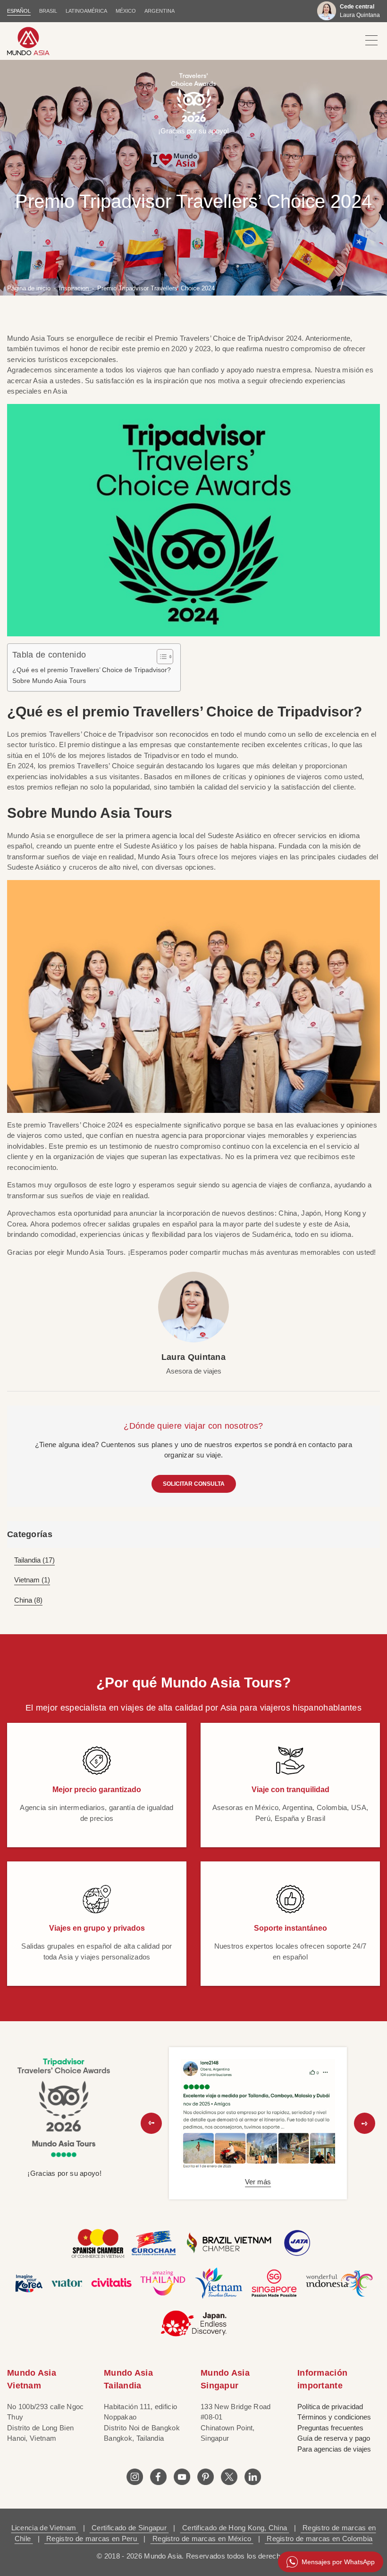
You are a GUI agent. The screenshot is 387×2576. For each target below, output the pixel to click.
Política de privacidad (330, 2407)
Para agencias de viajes (334, 2449)
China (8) (28, 1600)
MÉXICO (126, 11)
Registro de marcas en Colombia (319, 2539)
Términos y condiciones (334, 2417)
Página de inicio (29, 288)
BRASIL (48, 11)
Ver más (258, 2182)
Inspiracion (74, 288)
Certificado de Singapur (129, 2528)
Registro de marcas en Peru (92, 2539)
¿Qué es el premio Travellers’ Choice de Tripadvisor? (92, 670)
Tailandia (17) (34, 1560)
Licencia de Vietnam (45, 2528)
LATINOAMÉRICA (86, 11)
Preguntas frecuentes (330, 2428)
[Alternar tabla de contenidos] (160, 657)
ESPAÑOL (19, 11)
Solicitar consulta (194, 1484)
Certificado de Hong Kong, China (235, 2528)
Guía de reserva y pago (334, 2438)
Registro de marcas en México (202, 2539)
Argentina (160, 11)
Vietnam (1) (32, 1580)
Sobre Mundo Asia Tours (49, 681)
